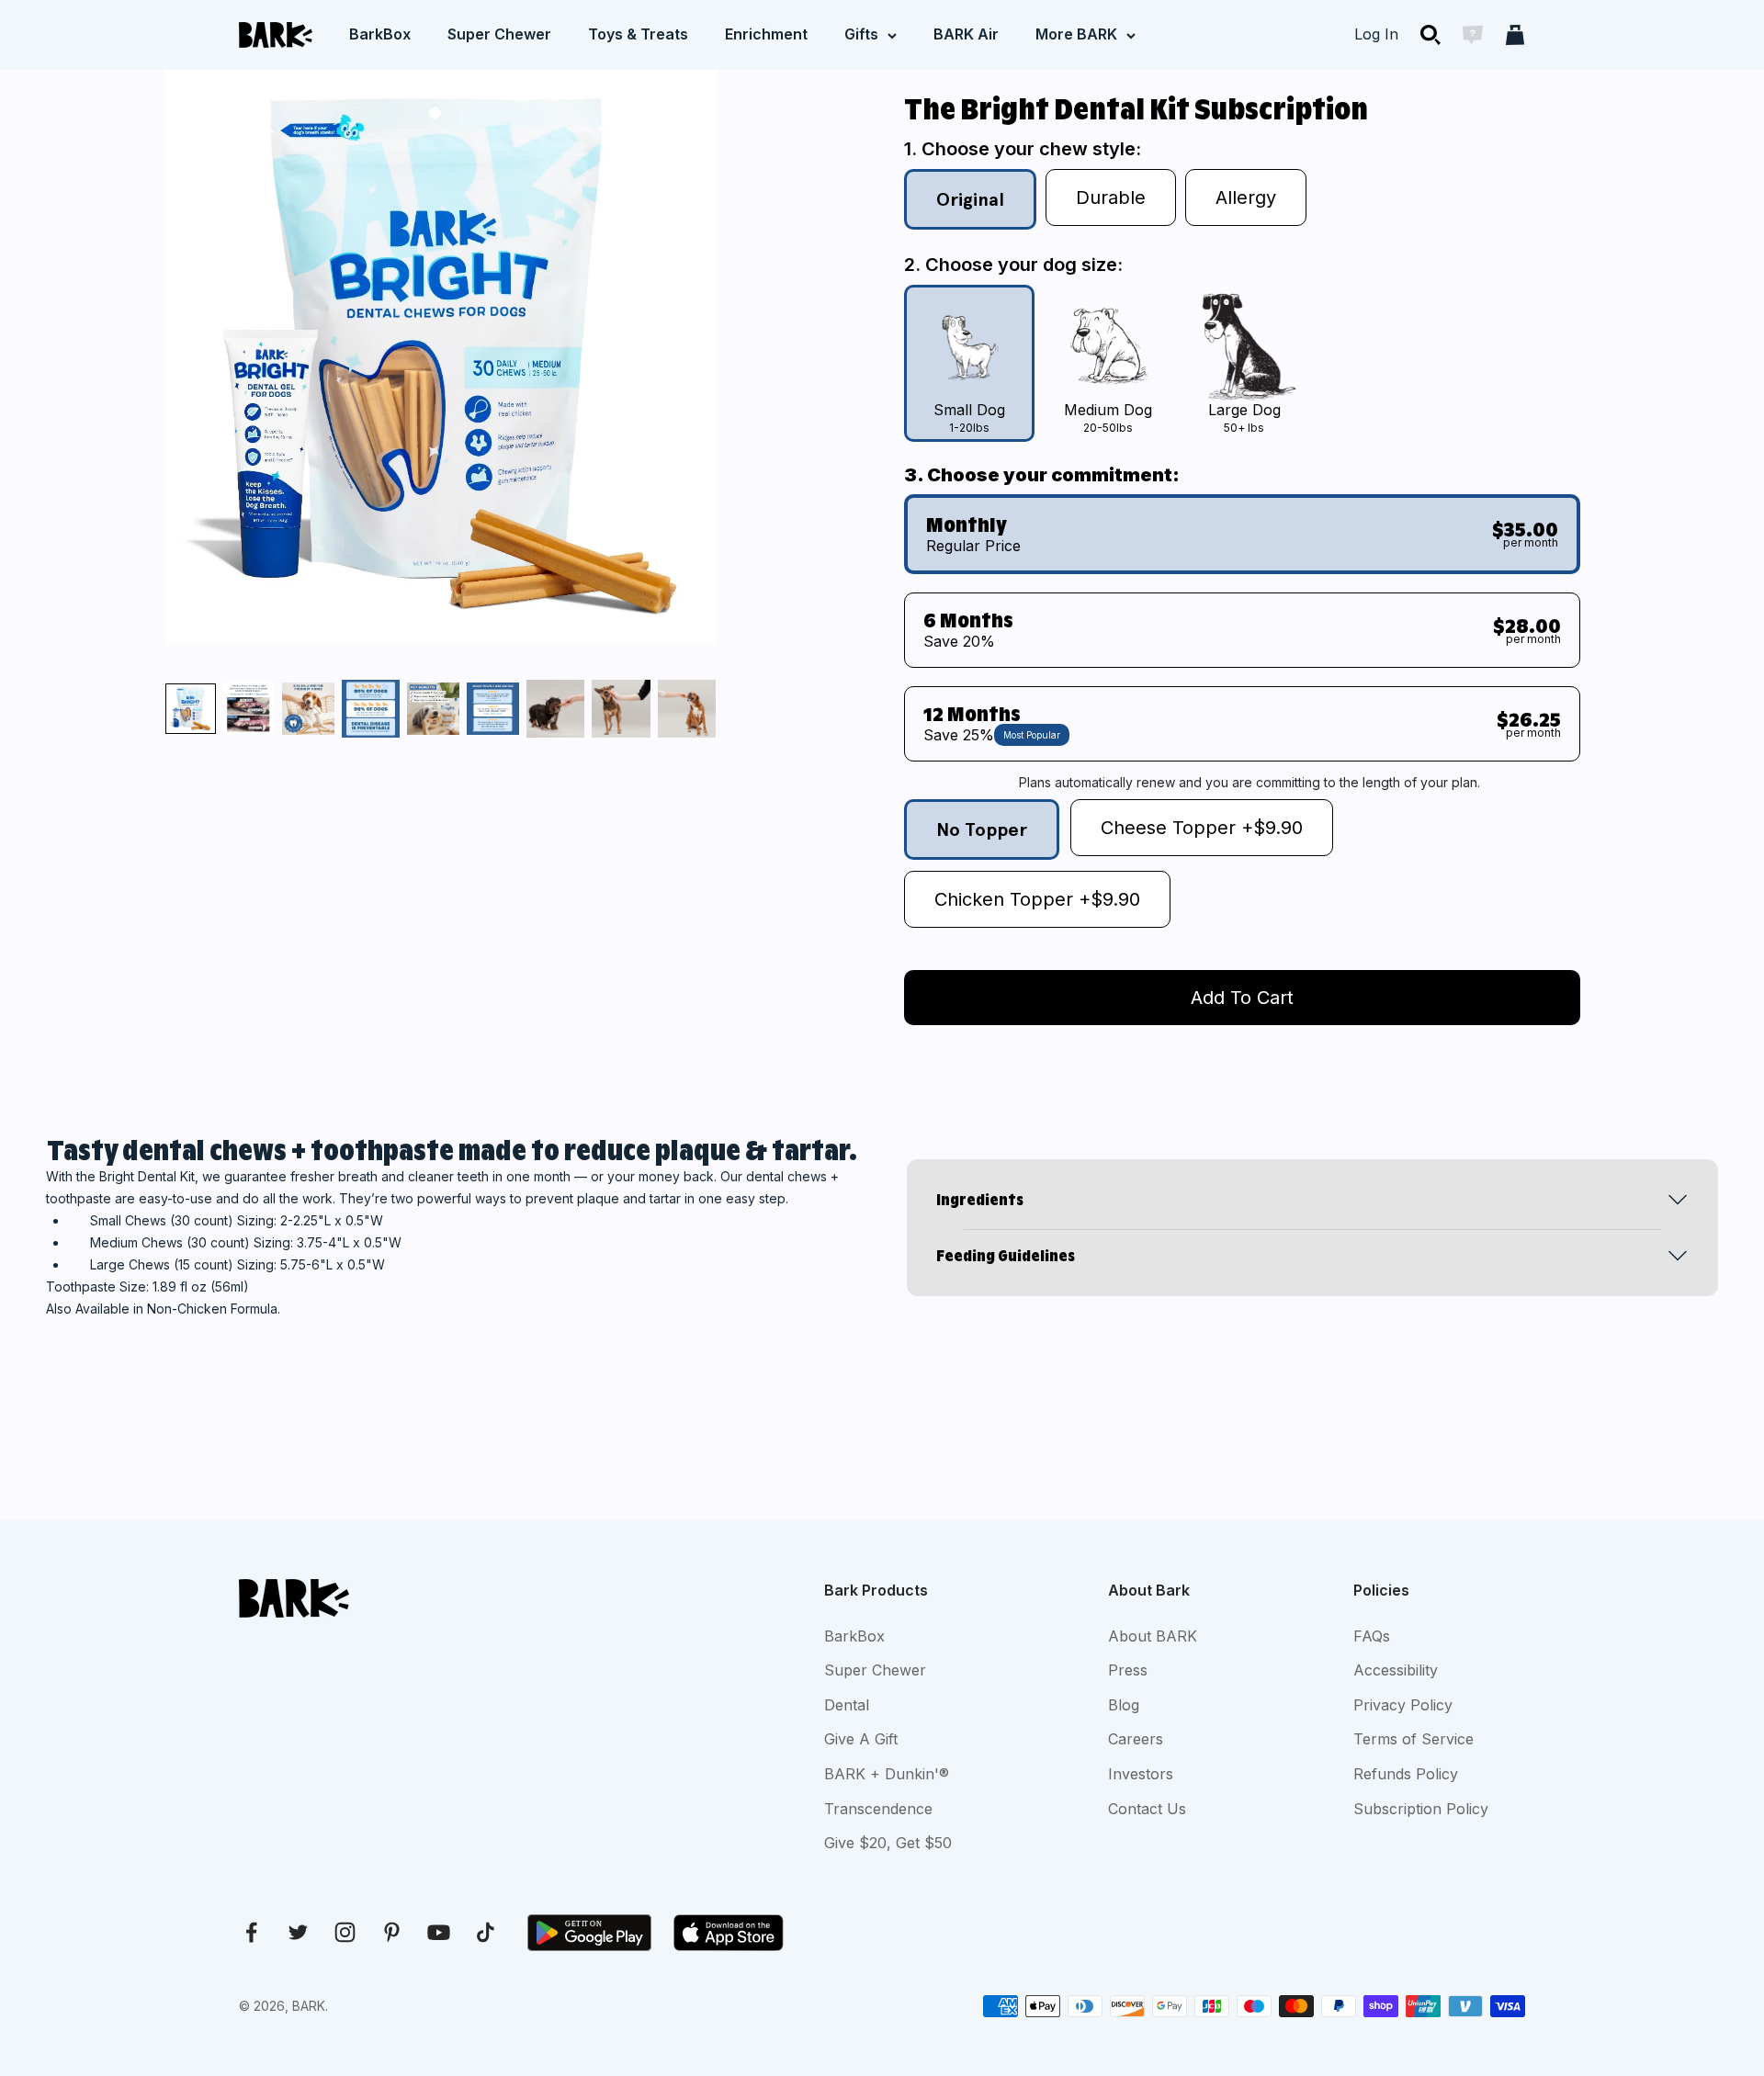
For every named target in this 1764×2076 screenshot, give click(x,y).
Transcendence (878, 1809)
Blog (1124, 1705)
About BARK (1153, 1636)
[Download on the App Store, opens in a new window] (729, 1933)
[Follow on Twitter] (298, 1932)
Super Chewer (499, 34)
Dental (847, 1705)
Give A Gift (861, 1739)
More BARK (1076, 34)
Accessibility (1396, 1670)
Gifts (861, 34)
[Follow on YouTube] (439, 1932)
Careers (1136, 1739)
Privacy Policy (1403, 1705)
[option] (969, 363)
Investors (1141, 1774)
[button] (191, 709)
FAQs (1372, 1636)
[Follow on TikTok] (486, 1932)
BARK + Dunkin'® (887, 1774)
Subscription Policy (1421, 1809)
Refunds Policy (1406, 1774)
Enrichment (766, 34)
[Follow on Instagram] (345, 1932)
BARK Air (966, 34)
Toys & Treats (638, 34)
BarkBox (380, 34)
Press (1128, 1670)
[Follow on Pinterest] (392, 1932)
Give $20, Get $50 (888, 1843)
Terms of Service (1413, 1739)
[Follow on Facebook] (251, 1932)
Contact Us (1147, 1809)
